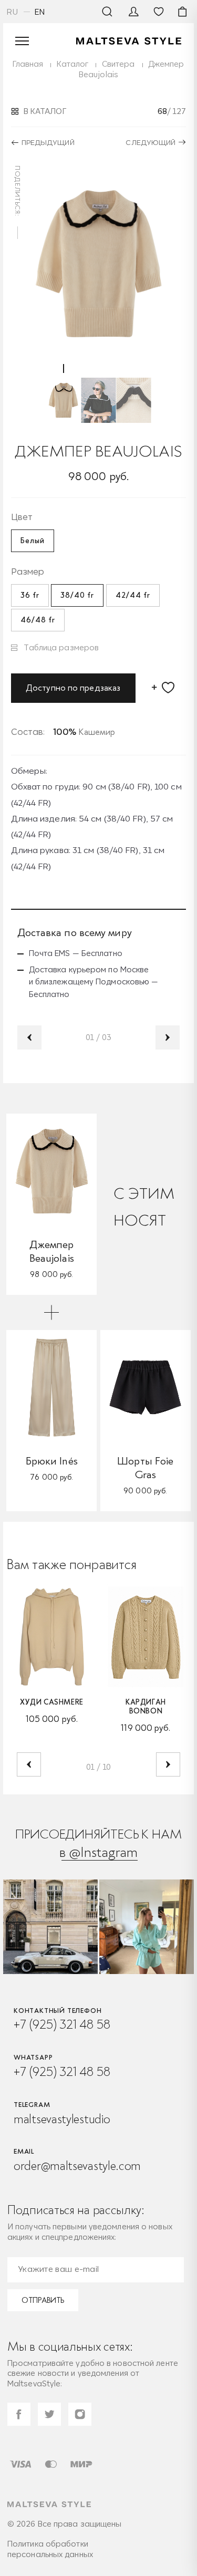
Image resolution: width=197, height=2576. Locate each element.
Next (168, 1037)
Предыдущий (48, 142)
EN (40, 12)
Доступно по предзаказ (73, 688)
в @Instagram (98, 1852)
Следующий (151, 142)
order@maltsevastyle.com (77, 2166)
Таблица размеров (61, 647)
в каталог (45, 111)
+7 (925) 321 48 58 (62, 2024)
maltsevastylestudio (62, 2119)
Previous (29, 1037)
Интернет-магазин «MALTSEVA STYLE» (129, 41)
